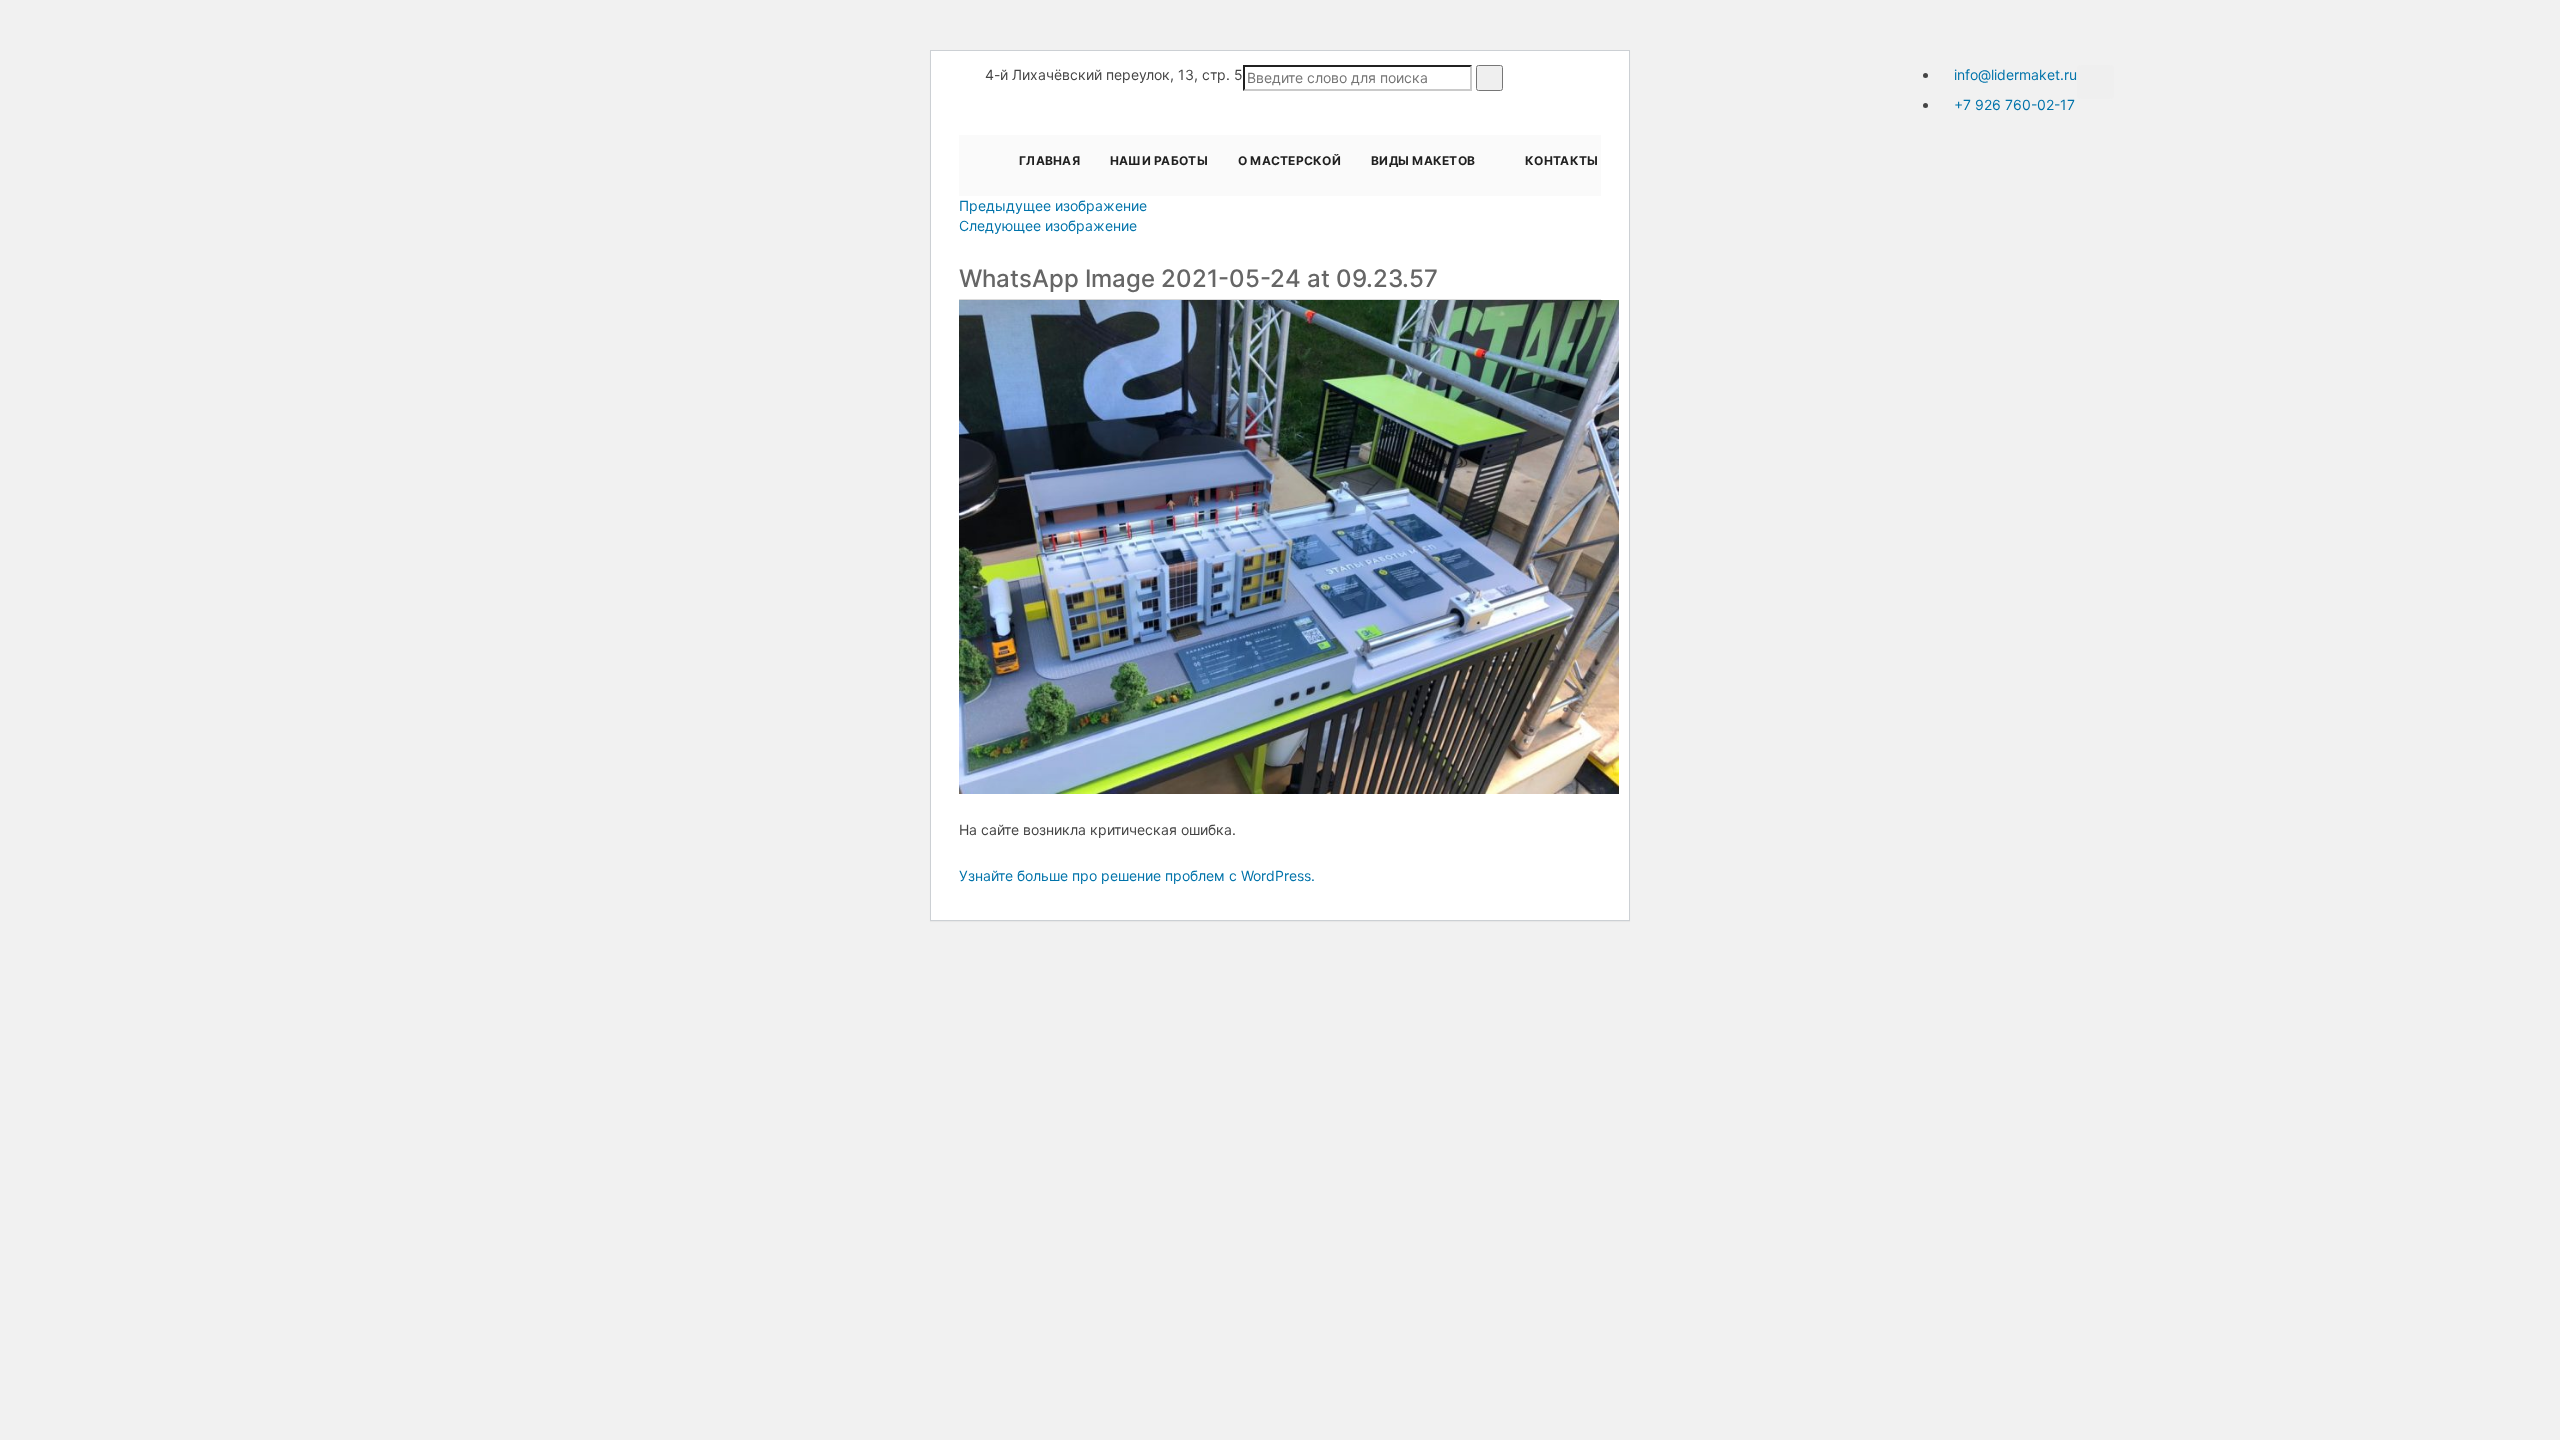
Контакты (1561, 160)
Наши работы (1159, 160)
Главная (1049, 160)
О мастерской (1289, 160)
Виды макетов (1423, 160)
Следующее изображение (1048, 225)
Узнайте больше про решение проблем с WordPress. (1137, 875)
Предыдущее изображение (1053, 205)
